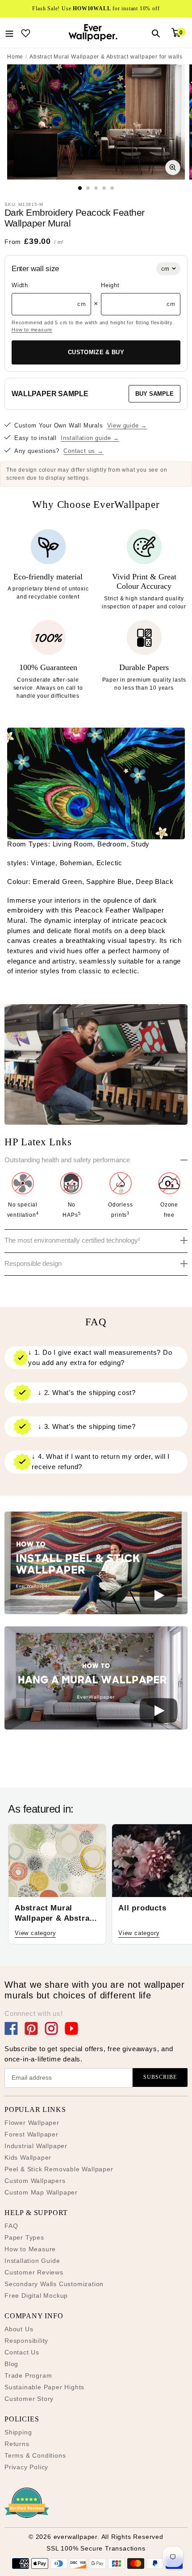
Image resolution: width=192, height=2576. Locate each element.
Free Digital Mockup (36, 2295)
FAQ (11, 2226)
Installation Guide (32, 2261)
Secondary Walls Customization (54, 2284)
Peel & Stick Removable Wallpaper (59, 2169)
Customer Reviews (34, 2272)
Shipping (18, 2432)
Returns (17, 2444)
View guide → (127, 425)
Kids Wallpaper (28, 2157)
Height (110, 285)
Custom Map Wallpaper (41, 2192)
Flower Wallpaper (32, 2123)
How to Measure (30, 2249)
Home (15, 57)
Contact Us (22, 2352)
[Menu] (9, 33)
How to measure (32, 330)
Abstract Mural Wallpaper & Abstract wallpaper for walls (106, 57)
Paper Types (24, 2237)
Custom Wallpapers (35, 2181)
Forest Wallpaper (31, 2134)
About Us (19, 2329)
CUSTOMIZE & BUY (96, 352)
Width (20, 285)
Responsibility (26, 2341)
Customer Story (29, 2399)
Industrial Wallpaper (36, 2146)
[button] (96, 1565)
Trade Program (28, 2375)
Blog (11, 2364)
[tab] (80, 188)
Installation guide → (90, 438)
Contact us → (83, 451)
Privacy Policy (26, 2467)
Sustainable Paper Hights (44, 2387)
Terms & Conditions (35, 2455)
